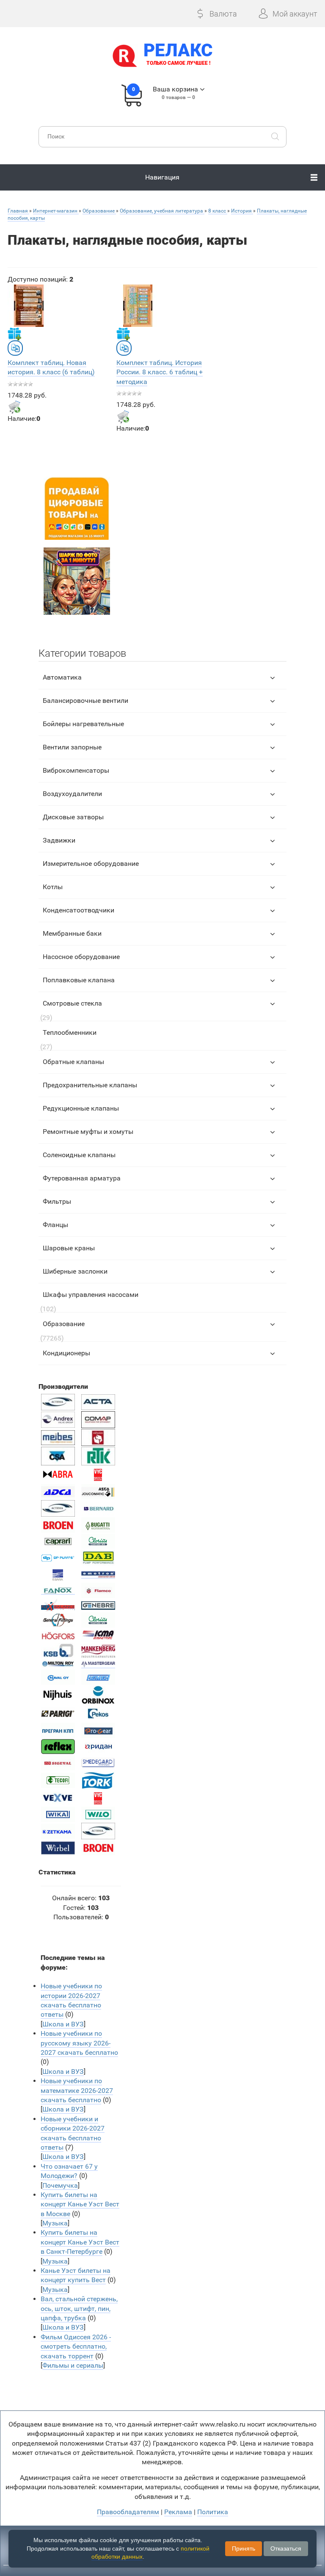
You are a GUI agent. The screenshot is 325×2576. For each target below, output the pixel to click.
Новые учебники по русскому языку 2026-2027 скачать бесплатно (79, 2043)
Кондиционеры (66, 1353)
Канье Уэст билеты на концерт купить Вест (76, 2275)
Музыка (55, 2223)
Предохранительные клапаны (90, 1085)
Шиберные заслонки (75, 1271)
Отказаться (286, 2548)
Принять (244, 2548)
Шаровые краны (69, 1248)
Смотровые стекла (72, 1003)
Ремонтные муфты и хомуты (88, 1132)
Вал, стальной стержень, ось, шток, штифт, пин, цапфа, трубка (79, 2308)
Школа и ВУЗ (63, 2024)
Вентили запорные (72, 747)
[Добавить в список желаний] (14, 334)
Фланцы (55, 1225)
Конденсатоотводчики (78, 910)
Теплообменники (70, 1032)
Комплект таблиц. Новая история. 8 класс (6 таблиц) (51, 367)
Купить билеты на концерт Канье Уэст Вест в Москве (80, 2204)
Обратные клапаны (73, 1062)
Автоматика (62, 677)
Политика (213, 2512)
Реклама (178, 2512)
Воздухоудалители (72, 794)
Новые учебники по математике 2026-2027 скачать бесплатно (77, 2090)
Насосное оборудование (81, 957)
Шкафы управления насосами (91, 1295)
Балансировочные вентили (85, 701)
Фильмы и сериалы (73, 2365)
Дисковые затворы (73, 817)
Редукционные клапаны (81, 1108)
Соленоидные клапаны (79, 1155)
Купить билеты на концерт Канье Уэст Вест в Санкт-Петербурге (80, 2242)
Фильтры (57, 1201)
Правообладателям (128, 2512)
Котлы (53, 887)
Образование (64, 1324)
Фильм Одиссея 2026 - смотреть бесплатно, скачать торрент (76, 2347)
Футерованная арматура (82, 1178)
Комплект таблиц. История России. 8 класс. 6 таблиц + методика (160, 372)
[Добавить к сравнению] (15, 348)
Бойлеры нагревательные (83, 724)
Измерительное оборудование (91, 864)
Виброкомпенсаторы (76, 770)
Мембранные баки (72, 933)
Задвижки (59, 840)
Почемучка (60, 2185)
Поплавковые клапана (79, 980)
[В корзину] (14, 407)
